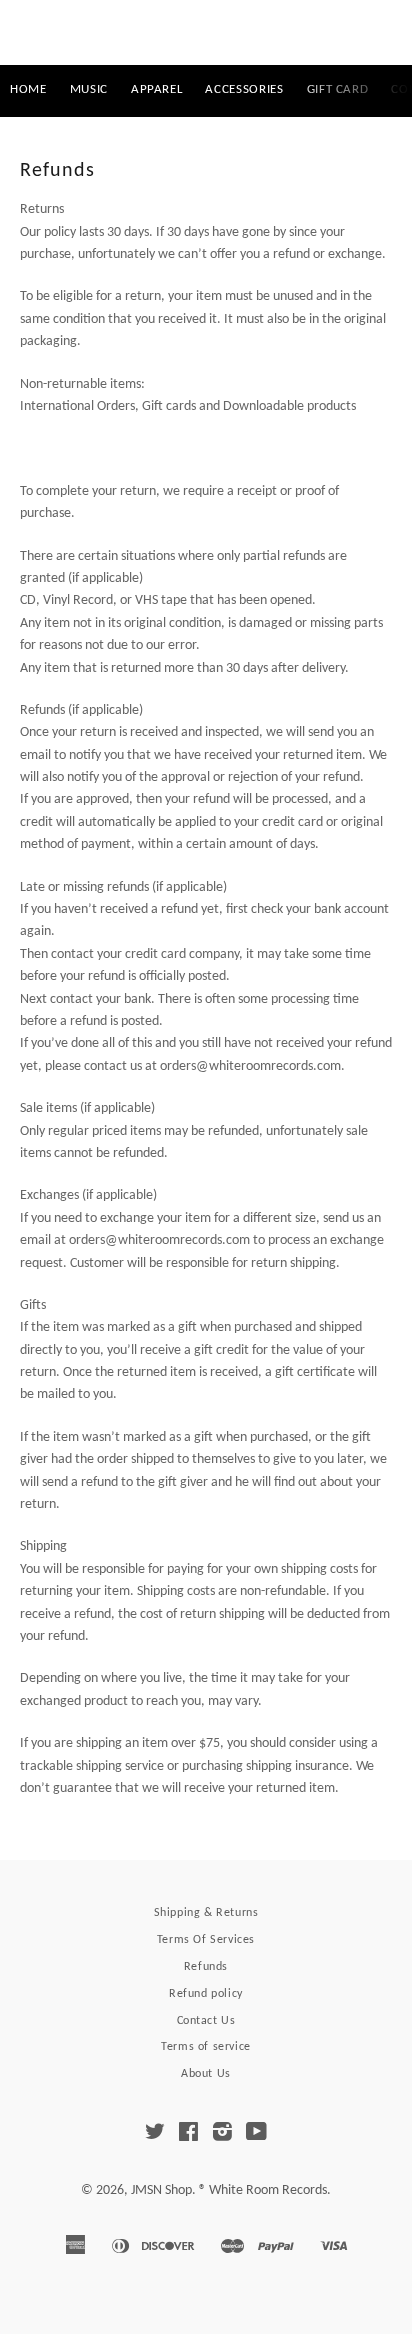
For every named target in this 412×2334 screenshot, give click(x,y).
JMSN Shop (205, 32)
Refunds (206, 1967)
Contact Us (206, 2021)
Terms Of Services (206, 1940)
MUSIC (89, 89)
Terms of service (206, 2047)
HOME (28, 89)
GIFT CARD (338, 89)
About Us (206, 2074)
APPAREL (157, 89)
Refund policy (206, 1994)
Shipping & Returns (206, 1913)
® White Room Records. (265, 2190)
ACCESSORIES (244, 89)
